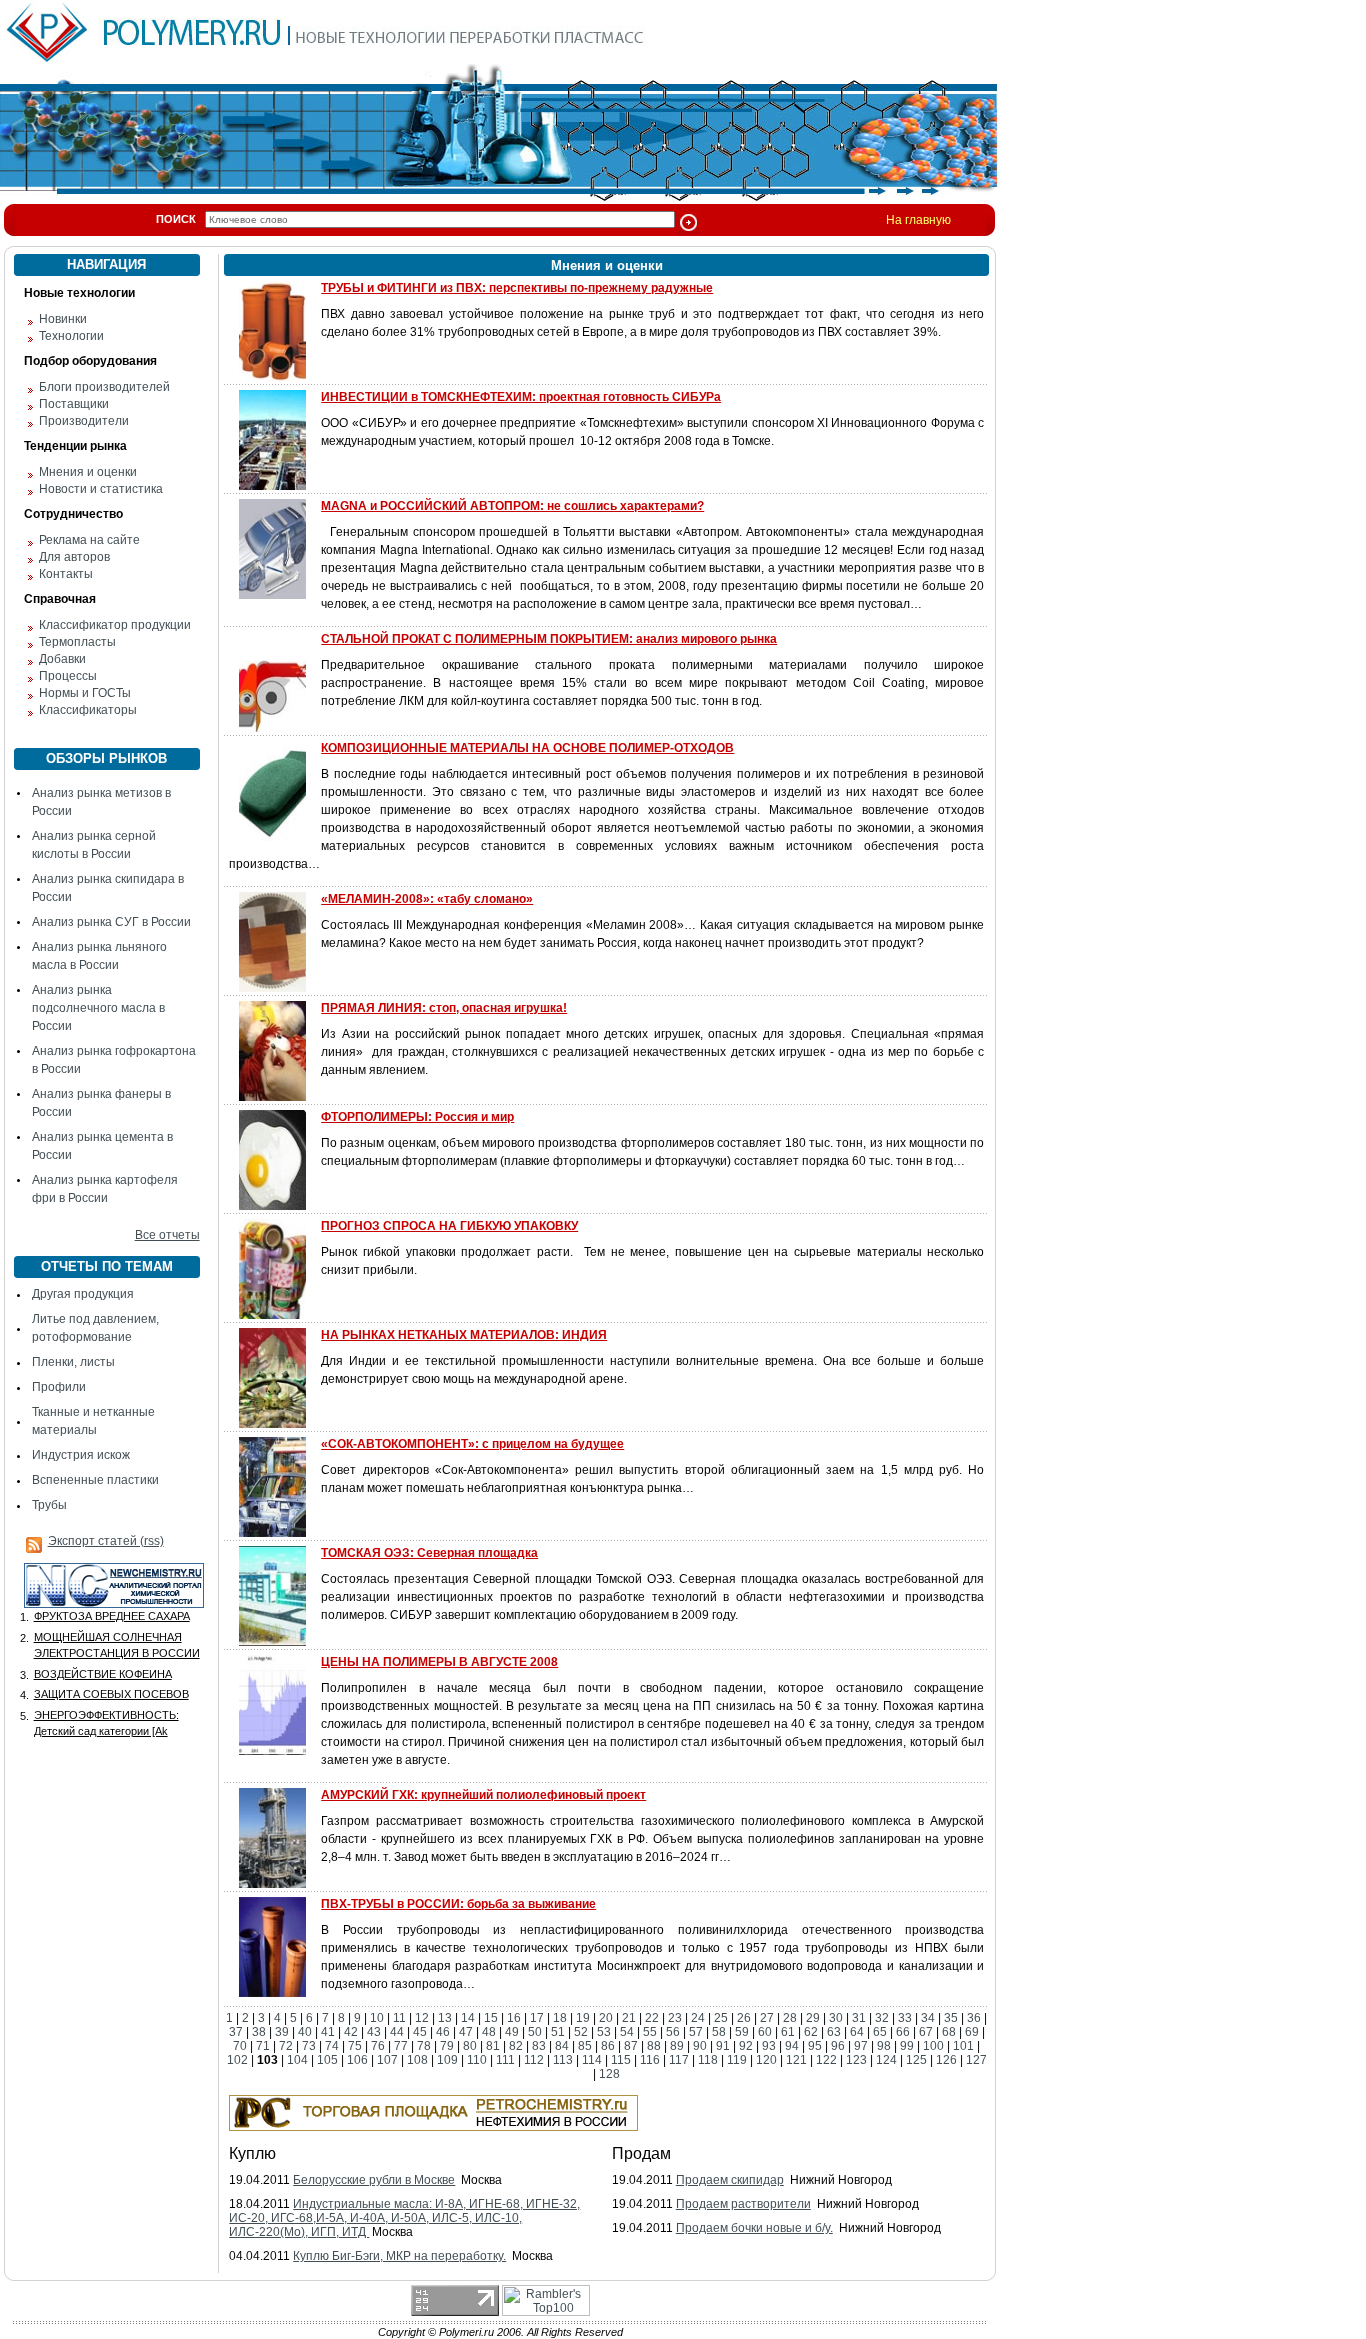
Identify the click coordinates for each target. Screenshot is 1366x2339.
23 (675, 2018)
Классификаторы (88, 710)
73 (309, 2046)
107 (387, 2060)
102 (237, 2060)
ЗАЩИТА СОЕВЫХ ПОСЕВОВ (111, 1694)
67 (926, 2032)
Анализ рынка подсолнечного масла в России (98, 1008)
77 (401, 2046)
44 (397, 2032)
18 (560, 2018)
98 (884, 2046)
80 (470, 2046)
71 (263, 2046)
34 (928, 2018)
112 (534, 2060)
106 (357, 2060)
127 (976, 2060)
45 (420, 2032)
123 (856, 2060)
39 (282, 2032)
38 (259, 2032)
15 (491, 2018)
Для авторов (74, 557)
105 (327, 2060)
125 (916, 2060)
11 (399, 2018)
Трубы (49, 1505)
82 (516, 2046)
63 (834, 2032)
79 (447, 2046)
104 (297, 2060)
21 (629, 2018)
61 (788, 2032)
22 (652, 2018)
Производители (84, 421)
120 (766, 2060)
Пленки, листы (73, 1362)
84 (562, 2046)
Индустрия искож (81, 1455)
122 (826, 2060)
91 (723, 2046)
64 (857, 2032)
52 (581, 2032)
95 (815, 2046)
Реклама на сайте (89, 540)
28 (790, 2018)
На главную (918, 220)
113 (563, 2060)
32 (882, 2018)
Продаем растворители (743, 2204)
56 (673, 2032)
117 (679, 2060)
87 (631, 2046)
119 (737, 2060)
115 (621, 2060)
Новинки (63, 319)
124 (886, 2060)
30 (836, 2018)
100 (933, 2046)
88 (654, 2046)
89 (677, 2046)
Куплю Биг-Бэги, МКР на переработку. (399, 2256)
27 (767, 2018)
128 (609, 2074)
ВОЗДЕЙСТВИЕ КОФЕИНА (103, 1674)
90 (700, 2046)
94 (792, 2046)
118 (708, 2060)
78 (424, 2046)
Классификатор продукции (115, 625)
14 (468, 2018)
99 (907, 2046)
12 (422, 2018)
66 (903, 2032)
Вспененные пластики (95, 1480)
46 (443, 2032)
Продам (641, 2153)
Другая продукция (83, 1294)
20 (606, 2018)
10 (377, 2018)
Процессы (68, 676)
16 (514, 2018)
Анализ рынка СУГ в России (111, 922)
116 (650, 2060)
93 (769, 2046)
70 (240, 2046)
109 (447, 2060)
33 (905, 2018)
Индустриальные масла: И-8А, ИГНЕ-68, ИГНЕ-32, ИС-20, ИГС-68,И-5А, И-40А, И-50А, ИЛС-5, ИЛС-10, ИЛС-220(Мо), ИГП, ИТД (404, 2218)
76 (378, 2046)
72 (286, 2046)
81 (493, 2046)
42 (351, 2032)
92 (746, 2046)
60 (765, 2032)
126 (946, 2060)
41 (328, 2032)
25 (721, 2018)
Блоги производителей (104, 387)
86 (608, 2046)
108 (417, 2060)
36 (974, 2018)
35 (951, 2018)
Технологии (71, 336)
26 (744, 2018)
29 (813, 2018)
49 (512, 2032)
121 (796, 2060)
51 (558, 2032)
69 (972, 2032)
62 (811, 2032)
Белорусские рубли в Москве (374, 2180)
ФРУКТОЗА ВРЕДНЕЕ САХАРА (112, 1616)
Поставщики (74, 404)
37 (236, 2032)
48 (489, 2032)
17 (537, 2018)
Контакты (66, 574)
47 (466, 2032)
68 (949, 2032)
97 (861, 2046)
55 (650, 2032)
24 (698, 2018)
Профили (59, 1387)
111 (505, 2060)
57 (696, 2032)
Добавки (62, 659)
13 (445, 2018)
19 (583, 2018)
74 (332, 2046)
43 (374, 2032)
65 (880, 2032)
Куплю (252, 2153)
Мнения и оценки (88, 472)
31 (859, 2018)
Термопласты (77, 642)
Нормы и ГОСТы (85, 693)
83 (539, 2046)
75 (355, 2046)
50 (535, 2032)
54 (627, 2032)
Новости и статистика (101, 489)
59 (742, 2032)
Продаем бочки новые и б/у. (754, 2228)
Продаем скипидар (730, 2180)
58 (719, 2032)
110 (477, 2060)
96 (838, 2046)
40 (305, 2032)
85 (585, 2046)
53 (604, 2032)
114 (592, 2060)
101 (963, 2046)
